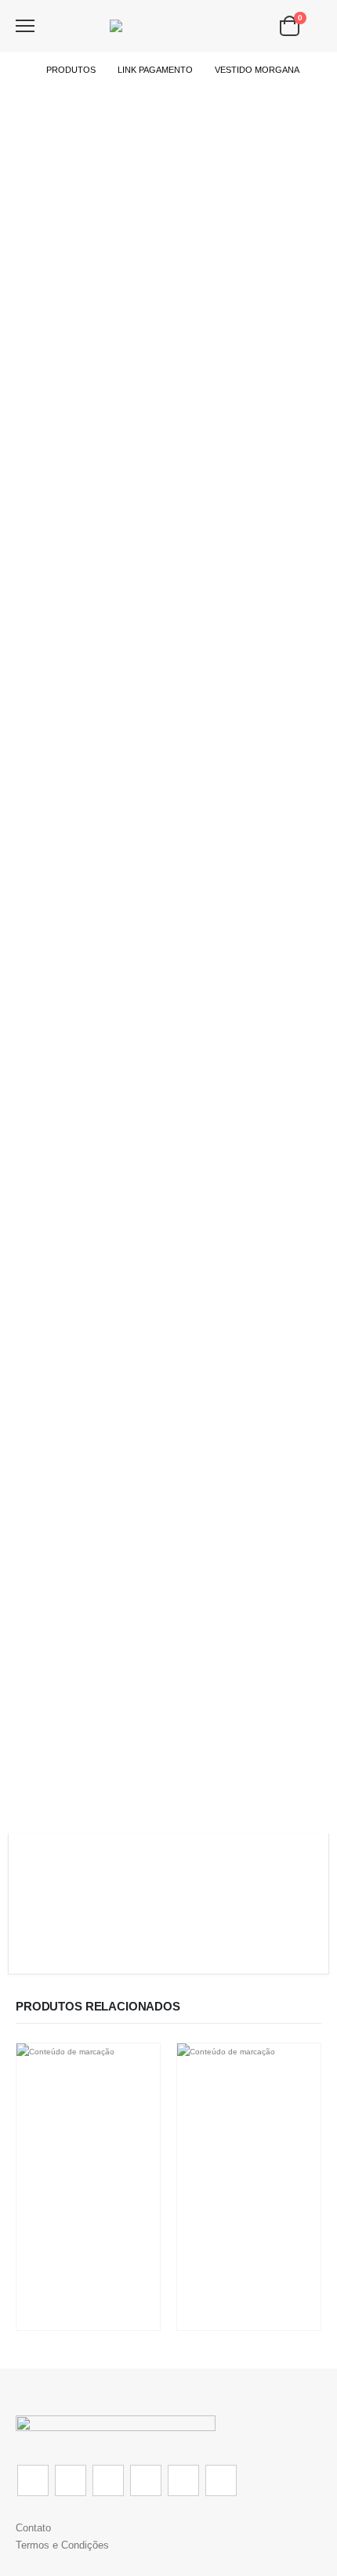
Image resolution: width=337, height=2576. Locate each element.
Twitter (71, 2480)
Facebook (33, 2480)
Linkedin (221, 2480)
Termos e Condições (62, 2545)
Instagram (183, 2480)
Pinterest (108, 2480)
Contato (33, 2528)
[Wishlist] (56, 26)
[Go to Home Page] (20, 70)
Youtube (146, 2480)
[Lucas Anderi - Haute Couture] (168, 26)
